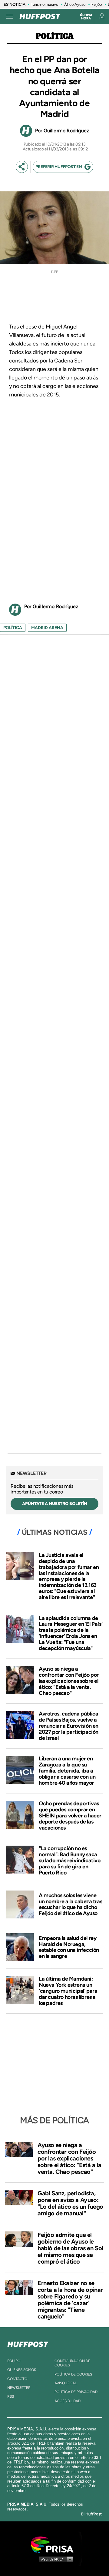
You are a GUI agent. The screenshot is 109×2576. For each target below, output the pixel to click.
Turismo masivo (45, 4)
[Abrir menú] (10, 16)
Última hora (86, 17)
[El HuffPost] (40, 16)
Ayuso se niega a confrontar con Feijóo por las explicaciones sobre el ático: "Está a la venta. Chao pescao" (69, 1681)
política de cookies (73, 2374)
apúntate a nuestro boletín (55, 1504)
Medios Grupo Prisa (55, 2559)
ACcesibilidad (68, 2401)
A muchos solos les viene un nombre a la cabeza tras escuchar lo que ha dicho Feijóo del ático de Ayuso (71, 1904)
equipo (14, 2361)
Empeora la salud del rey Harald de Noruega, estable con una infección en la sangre (69, 1947)
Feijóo (97, 4)
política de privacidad (76, 2392)
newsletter (19, 2388)
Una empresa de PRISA (54, 2544)
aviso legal (66, 2383)
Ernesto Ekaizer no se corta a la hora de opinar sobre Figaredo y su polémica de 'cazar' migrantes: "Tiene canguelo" (70, 2300)
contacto (17, 2379)
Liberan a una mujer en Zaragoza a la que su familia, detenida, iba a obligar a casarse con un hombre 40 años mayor (67, 1771)
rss (11, 2396)
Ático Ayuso (75, 4)
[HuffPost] (28, 2343)
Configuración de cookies (72, 2363)
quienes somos (22, 2370)
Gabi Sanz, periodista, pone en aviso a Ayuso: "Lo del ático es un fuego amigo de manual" (70, 2203)
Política (55, 36)
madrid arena (47, 628)
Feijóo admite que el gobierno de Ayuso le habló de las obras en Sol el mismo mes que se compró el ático (70, 2248)
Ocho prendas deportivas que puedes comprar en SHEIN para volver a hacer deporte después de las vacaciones (70, 1815)
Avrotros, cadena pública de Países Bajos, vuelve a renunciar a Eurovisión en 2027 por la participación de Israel (69, 1726)
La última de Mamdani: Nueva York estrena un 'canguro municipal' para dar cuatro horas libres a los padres (68, 1991)
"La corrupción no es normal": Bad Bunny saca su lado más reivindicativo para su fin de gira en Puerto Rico (70, 1860)
